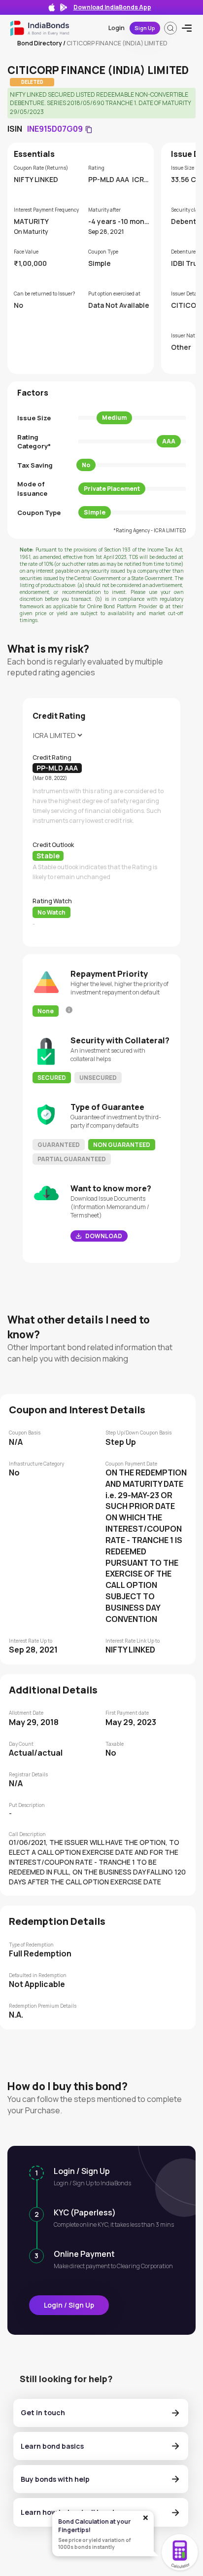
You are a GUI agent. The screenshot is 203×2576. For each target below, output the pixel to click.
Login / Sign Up (69, 2305)
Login (117, 28)
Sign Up (145, 28)
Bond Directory (40, 43)
